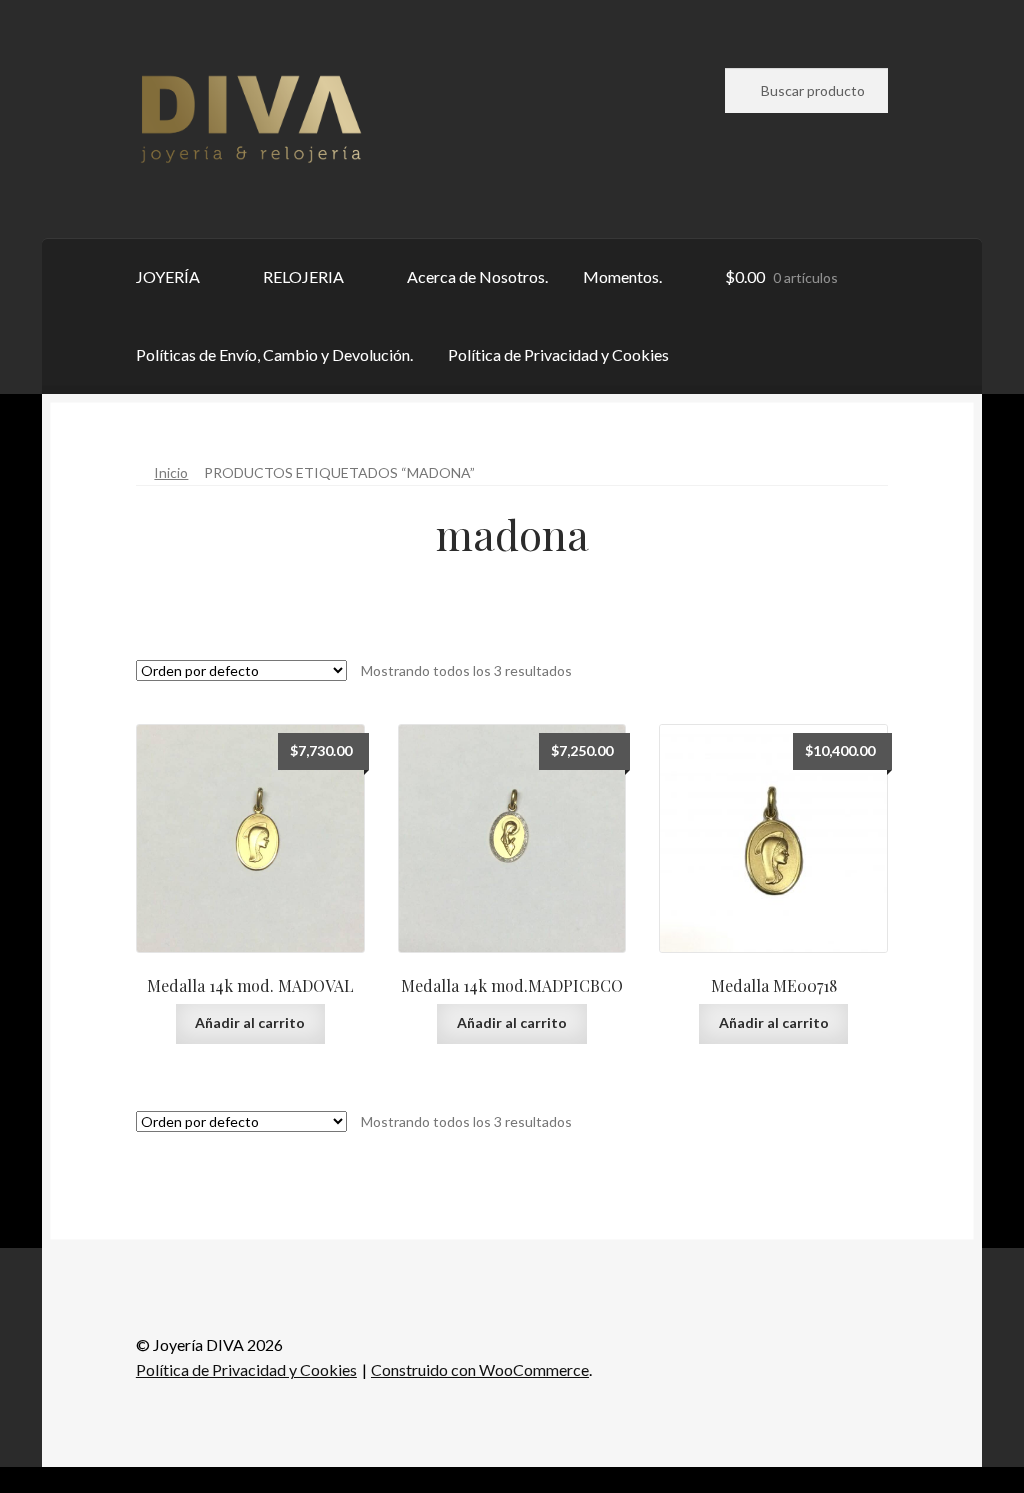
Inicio (171, 472)
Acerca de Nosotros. (477, 276)
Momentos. (622, 276)
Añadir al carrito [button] (250, 1022)
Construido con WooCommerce (480, 1369)
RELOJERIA (303, 276)
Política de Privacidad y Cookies (558, 354)
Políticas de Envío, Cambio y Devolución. (274, 354)
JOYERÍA (168, 276)
